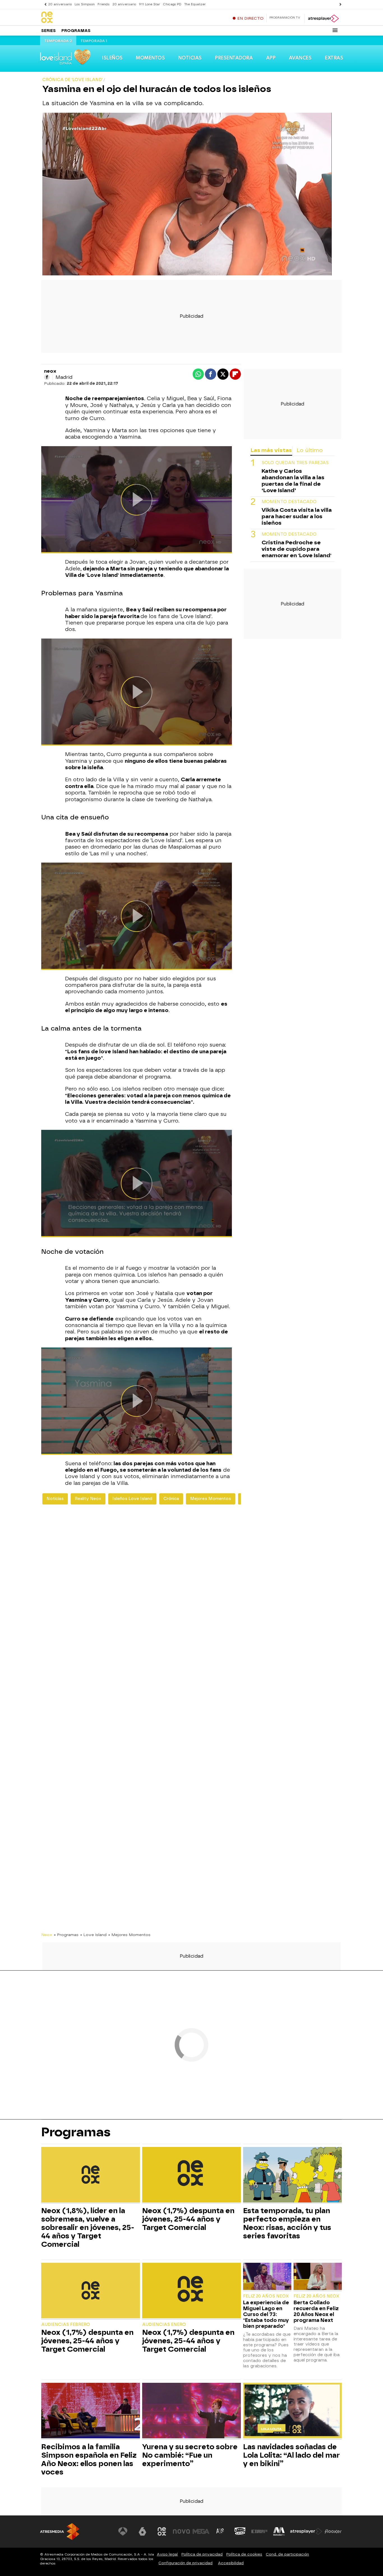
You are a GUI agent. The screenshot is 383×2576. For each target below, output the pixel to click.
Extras (334, 58)
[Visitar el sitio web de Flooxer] (333, 2531)
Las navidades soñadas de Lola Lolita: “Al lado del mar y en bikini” (291, 2455)
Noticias (190, 58)
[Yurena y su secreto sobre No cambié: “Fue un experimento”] (191, 2411)
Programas (76, 31)
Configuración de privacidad (185, 2563)
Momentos (150, 58)
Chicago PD (172, 4)
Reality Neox (88, 1499)
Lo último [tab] (310, 450)
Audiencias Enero (164, 2325)
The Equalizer (195, 4)
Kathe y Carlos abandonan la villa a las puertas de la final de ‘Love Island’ (293, 481)
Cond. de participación (287, 2554)
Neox (47, 1935)
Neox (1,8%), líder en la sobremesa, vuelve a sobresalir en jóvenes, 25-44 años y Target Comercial (88, 2227)
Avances (300, 58)
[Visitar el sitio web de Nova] (181, 2531)
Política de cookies (244, 2554)
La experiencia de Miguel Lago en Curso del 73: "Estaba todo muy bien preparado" (266, 2314)
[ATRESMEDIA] (60, 2532)
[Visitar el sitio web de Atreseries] (220, 2531)
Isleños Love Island (132, 1499)
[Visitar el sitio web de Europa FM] (259, 2531)
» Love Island (93, 1935)
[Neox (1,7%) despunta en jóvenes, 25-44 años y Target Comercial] (191, 2175)
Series (49, 31)
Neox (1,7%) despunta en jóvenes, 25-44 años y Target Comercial (188, 2219)
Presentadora (234, 58)
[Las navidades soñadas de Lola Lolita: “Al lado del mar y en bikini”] (292, 2411)
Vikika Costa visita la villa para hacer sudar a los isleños (297, 516)
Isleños (112, 58)
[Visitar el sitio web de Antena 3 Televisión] (123, 2531)
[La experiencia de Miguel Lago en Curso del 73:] (267, 2277)
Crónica (171, 1499)
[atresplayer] (323, 19)
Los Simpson (85, 4)
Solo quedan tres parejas (295, 463)
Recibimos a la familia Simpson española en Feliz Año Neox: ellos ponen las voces (89, 2459)
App (271, 58)
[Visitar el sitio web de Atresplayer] (306, 2531)
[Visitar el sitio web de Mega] (201, 2531)
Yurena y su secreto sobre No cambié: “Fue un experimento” (190, 2455)
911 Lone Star (149, 4)
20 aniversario (60, 4)
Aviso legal (167, 2554)
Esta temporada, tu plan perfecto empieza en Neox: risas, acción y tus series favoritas (287, 2223)
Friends (104, 4)
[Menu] (335, 30)
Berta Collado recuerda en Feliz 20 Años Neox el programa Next (316, 2311)
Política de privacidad (202, 2554)
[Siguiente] (339, 4)
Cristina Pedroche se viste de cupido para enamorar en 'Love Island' (297, 549)
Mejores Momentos (211, 1499)
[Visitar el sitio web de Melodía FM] (279, 2531)
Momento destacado (289, 502)
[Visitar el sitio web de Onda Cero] (240, 2531)
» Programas (66, 1935)
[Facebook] (47, 377)
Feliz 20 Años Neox (266, 2296)
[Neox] (76, 18)
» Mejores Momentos (129, 1935)
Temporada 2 (58, 41)
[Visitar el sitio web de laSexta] (142, 2531)
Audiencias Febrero (66, 2325)
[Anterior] (44, 4)
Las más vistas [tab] (271, 450)
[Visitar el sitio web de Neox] (162, 2531)
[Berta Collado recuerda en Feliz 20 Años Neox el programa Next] (318, 2277)
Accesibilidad (231, 2563)
